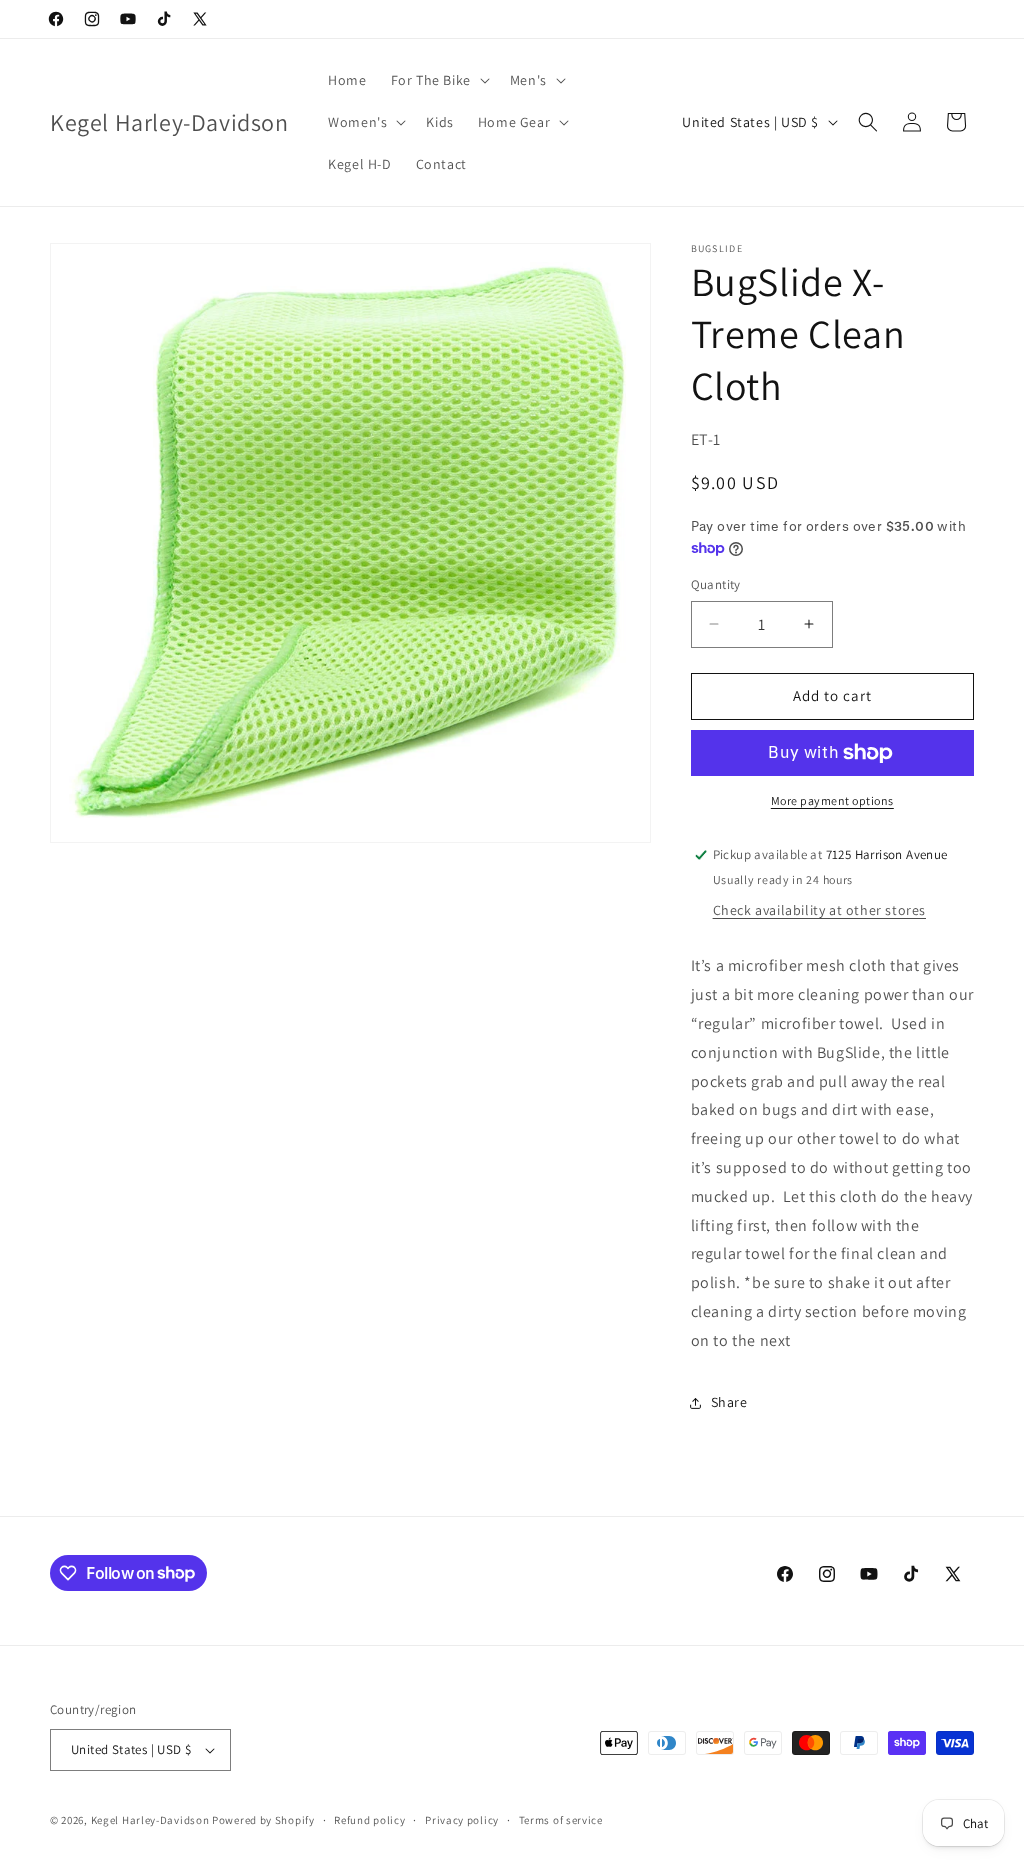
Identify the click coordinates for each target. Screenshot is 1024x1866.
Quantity (716, 584)
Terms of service (561, 1820)
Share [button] (729, 1402)
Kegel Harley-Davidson (150, 1820)
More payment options (832, 800)
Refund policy (369, 1820)
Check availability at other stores (819, 910)
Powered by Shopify (263, 1820)
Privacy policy (462, 1820)
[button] (438, 80)
